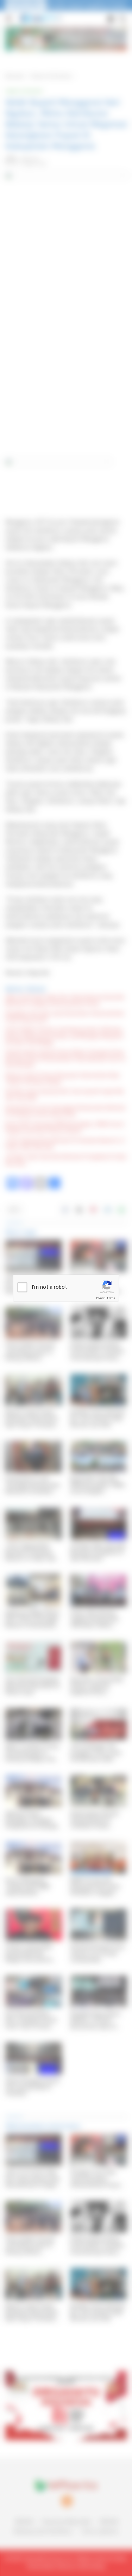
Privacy (100, 1298)
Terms (111, 1298)
